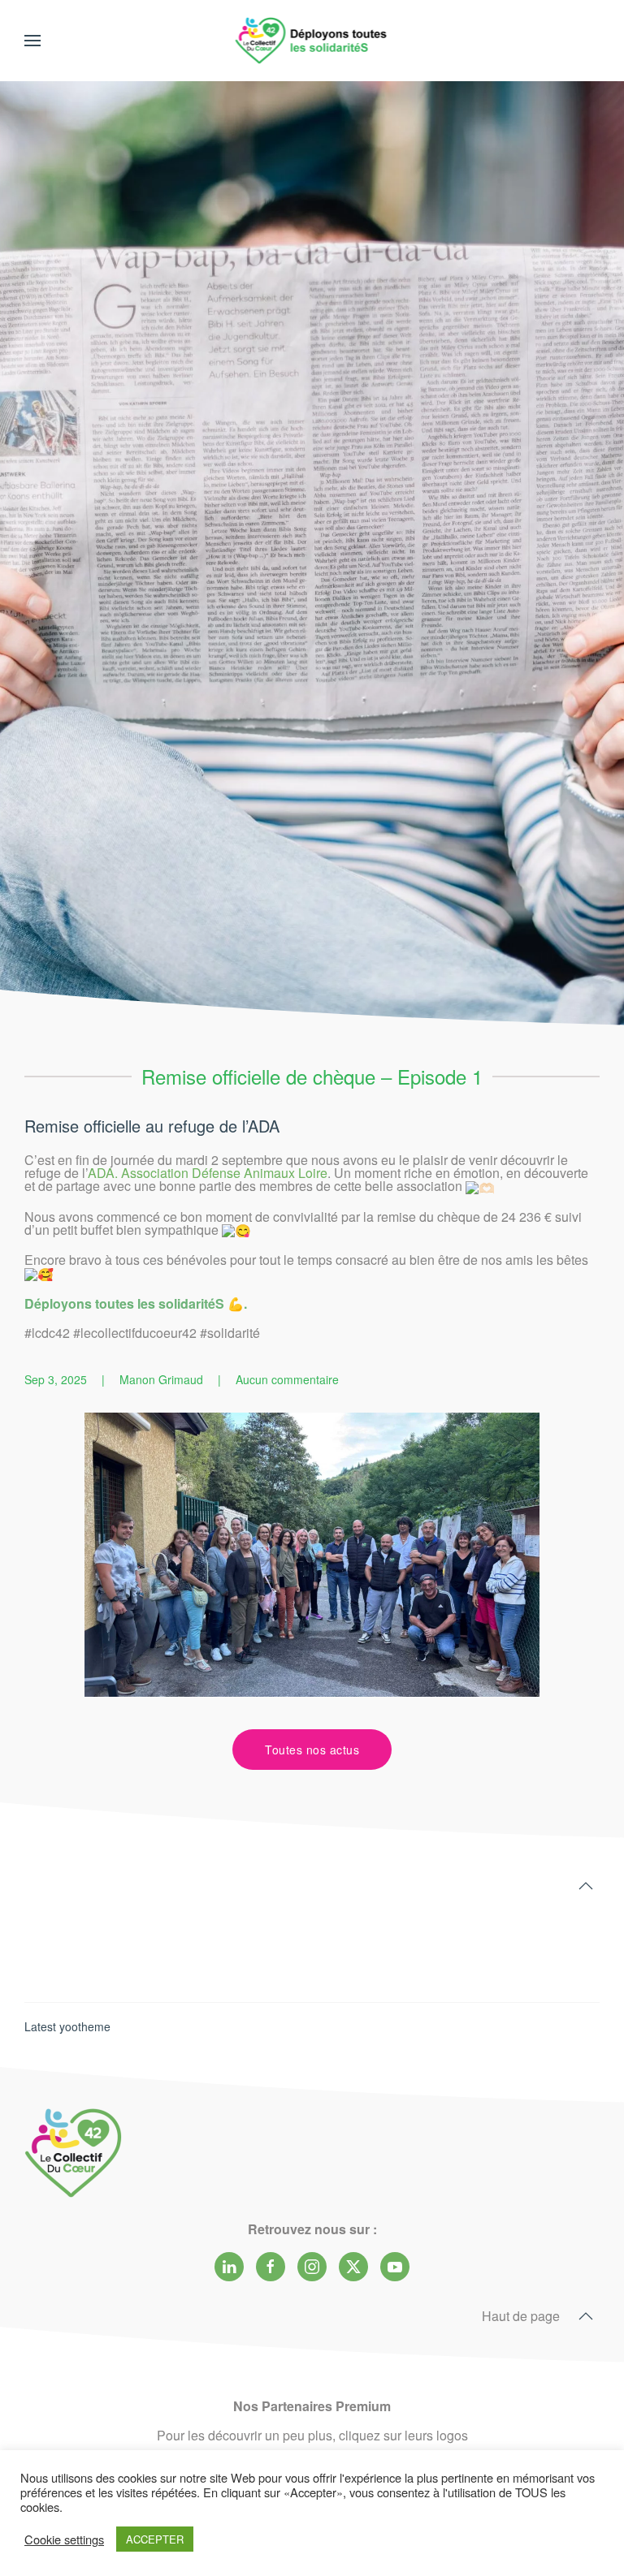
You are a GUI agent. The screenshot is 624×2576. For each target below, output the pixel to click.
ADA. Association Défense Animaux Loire (208, 1173)
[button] (32, 41)
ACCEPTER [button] (155, 2539)
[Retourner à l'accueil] (312, 41)
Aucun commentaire (287, 1379)
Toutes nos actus (312, 1750)
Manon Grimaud (161, 1379)
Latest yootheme (67, 2026)
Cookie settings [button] (64, 2539)
